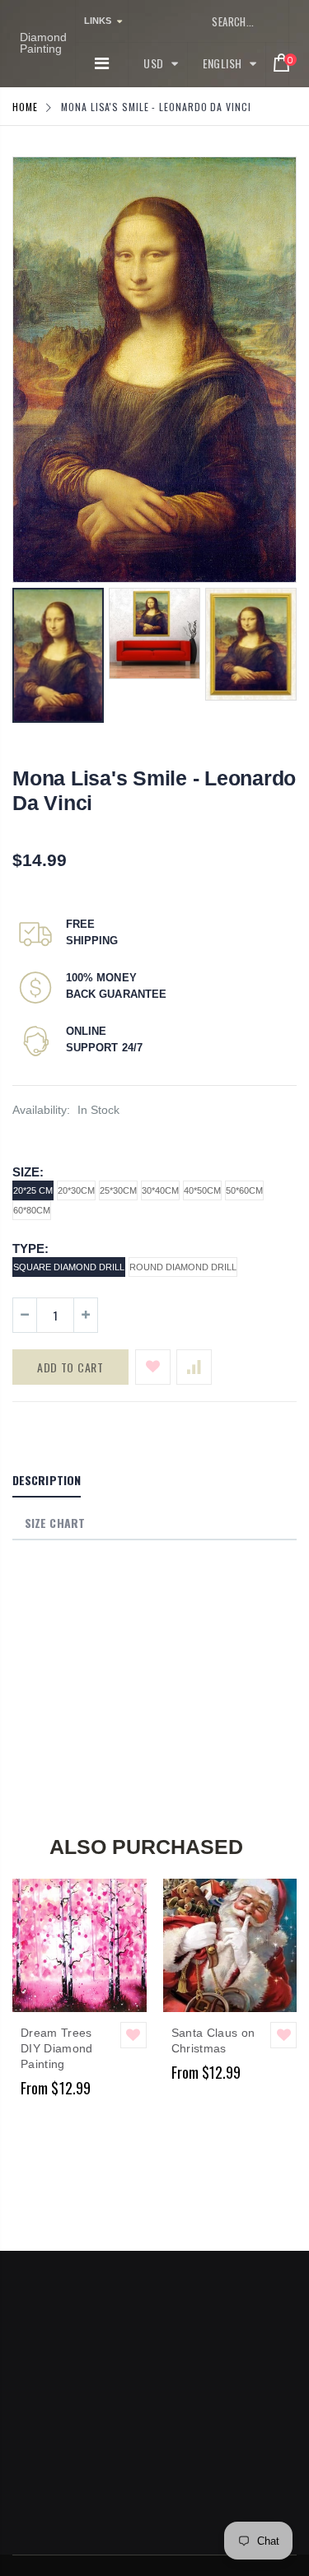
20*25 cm (33, 1190)
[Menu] (102, 63)
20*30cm (76, 1190)
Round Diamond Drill (183, 1267)
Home (25, 107)
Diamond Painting (43, 43)
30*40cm (160, 1190)
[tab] (47, 1481)
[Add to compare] (194, 1367)
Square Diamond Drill (69, 1267)
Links (98, 21)
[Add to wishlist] (153, 1367)
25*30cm (118, 1190)
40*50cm (202, 1190)
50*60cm (244, 1190)
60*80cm (32, 1210)
